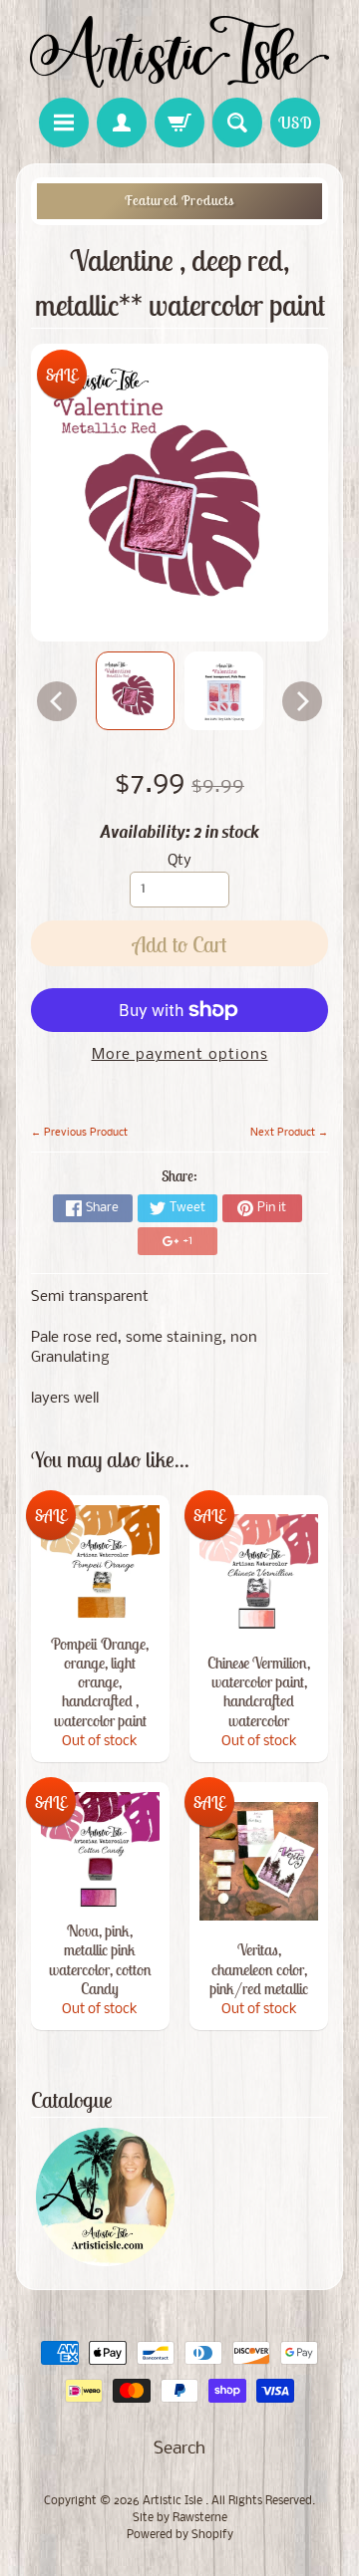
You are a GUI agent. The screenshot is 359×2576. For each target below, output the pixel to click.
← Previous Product (79, 1133)
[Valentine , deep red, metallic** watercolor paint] (135, 691)
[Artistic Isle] (179, 52)
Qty (179, 861)
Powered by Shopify (180, 2535)
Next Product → (289, 1133)
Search (179, 2449)
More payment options (180, 1055)
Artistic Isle (174, 2501)
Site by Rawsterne (180, 2518)
